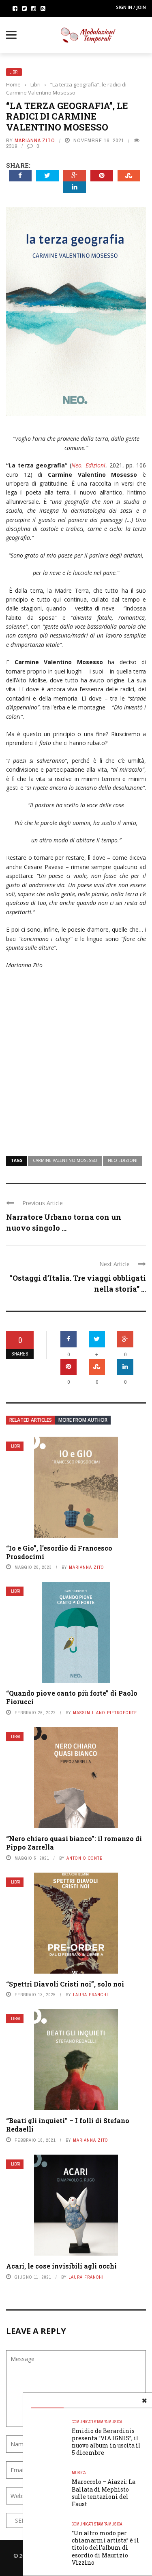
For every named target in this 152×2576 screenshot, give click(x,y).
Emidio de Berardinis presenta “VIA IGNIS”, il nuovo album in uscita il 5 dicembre (106, 2442)
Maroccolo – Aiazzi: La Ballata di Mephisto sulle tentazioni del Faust (104, 2493)
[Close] (144, 2401)
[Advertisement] (76, 1058)
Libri (14, 72)
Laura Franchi (91, 1995)
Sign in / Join (131, 7)
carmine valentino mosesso (65, 1160)
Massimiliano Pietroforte (105, 1713)
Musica (115, 2422)
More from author (83, 1420)
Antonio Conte (85, 1858)
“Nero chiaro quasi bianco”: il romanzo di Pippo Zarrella (74, 1843)
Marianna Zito (35, 140)
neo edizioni (123, 1160)
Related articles (31, 1420)
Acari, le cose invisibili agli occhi (61, 2266)
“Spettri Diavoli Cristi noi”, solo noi (65, 1984)
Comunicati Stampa (90, 2422)
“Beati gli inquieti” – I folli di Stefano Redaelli (68, 2125)
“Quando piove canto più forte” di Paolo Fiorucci (72, 1697)
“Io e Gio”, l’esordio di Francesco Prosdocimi (59, 1552)
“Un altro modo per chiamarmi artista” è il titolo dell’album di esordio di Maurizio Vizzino (105, 2548)
